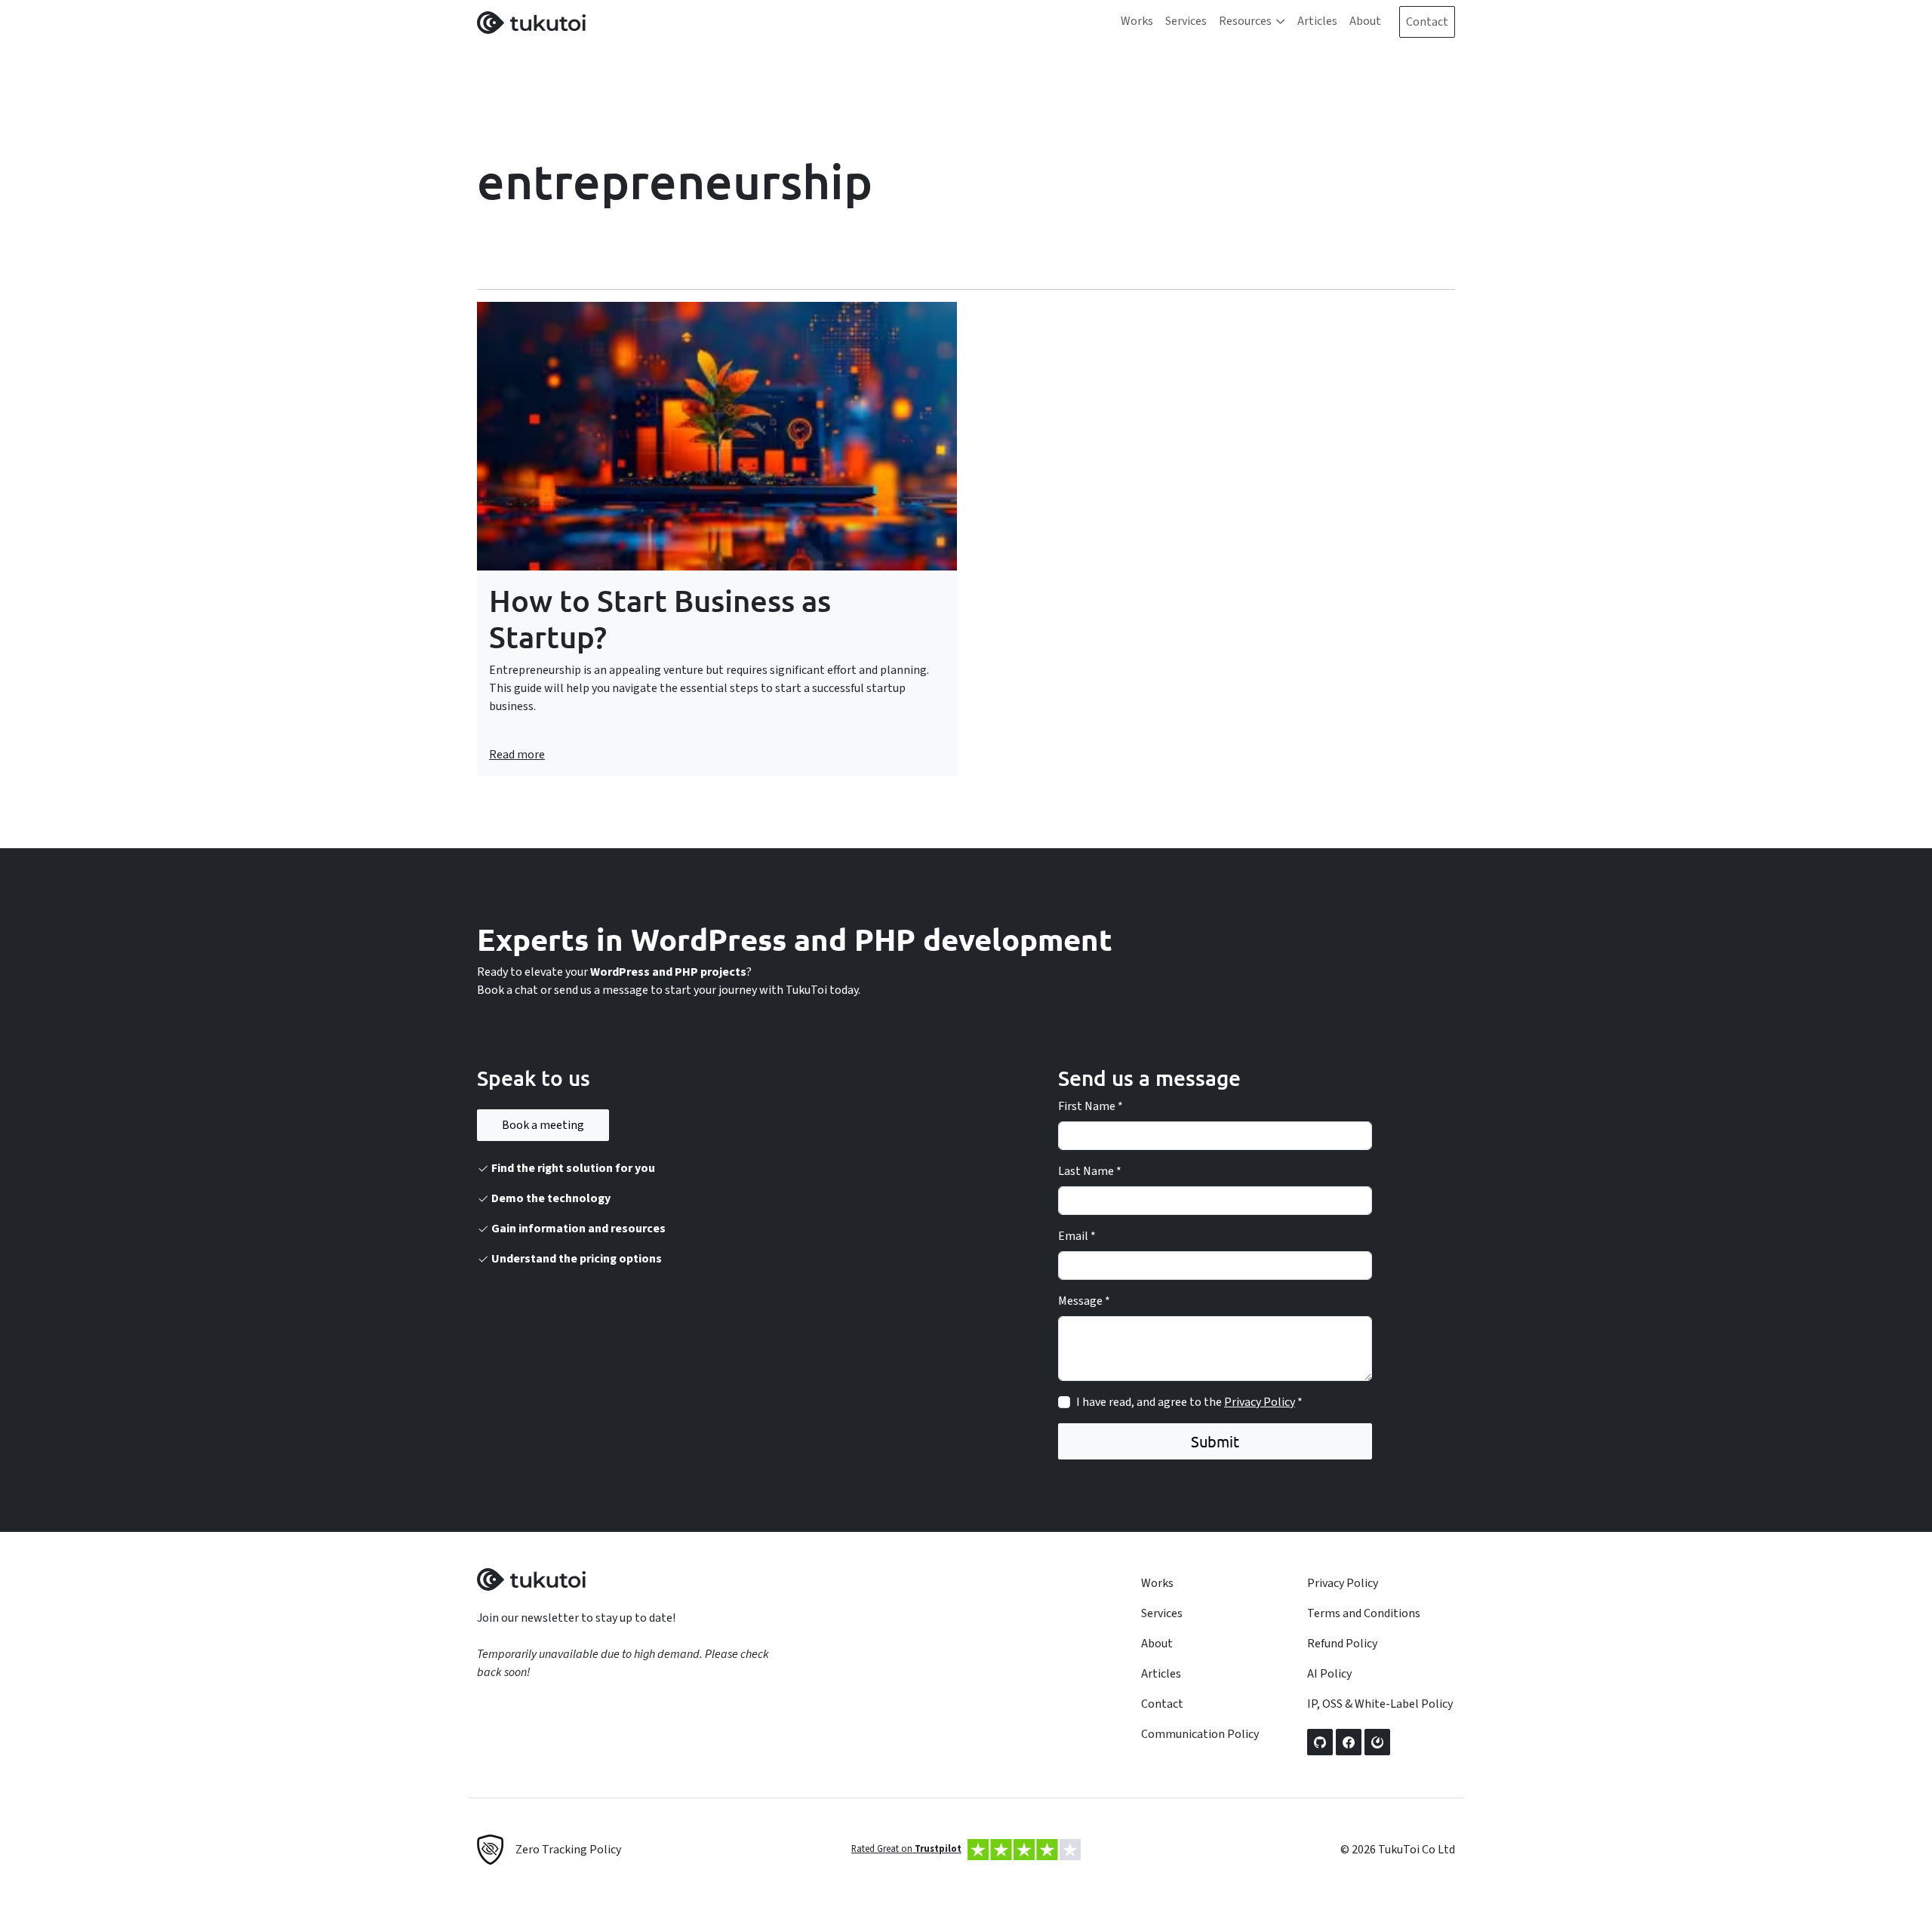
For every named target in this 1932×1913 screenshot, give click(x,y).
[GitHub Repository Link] (1320, 1742)
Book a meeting (543, 1125)
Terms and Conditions (1364, 1613)
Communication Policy (1200, 1734)
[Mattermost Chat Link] (1377, 1742)
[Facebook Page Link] (1349, 1742)
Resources (1245, 21)
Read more (517, 755)
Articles (1317, 21)
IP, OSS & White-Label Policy (1380, 1704)
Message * (1084, 1301)
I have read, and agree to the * (1189, 1402)
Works (1137, 21)
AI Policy (1329, 1674)
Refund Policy (1342, 1644)
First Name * (1091, 1106)
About (1365, 21)
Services (1186, 21)
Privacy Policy (1260, 1402)
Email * (1077, 1236)
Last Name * (1090, 1171)
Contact (1427, 22)
